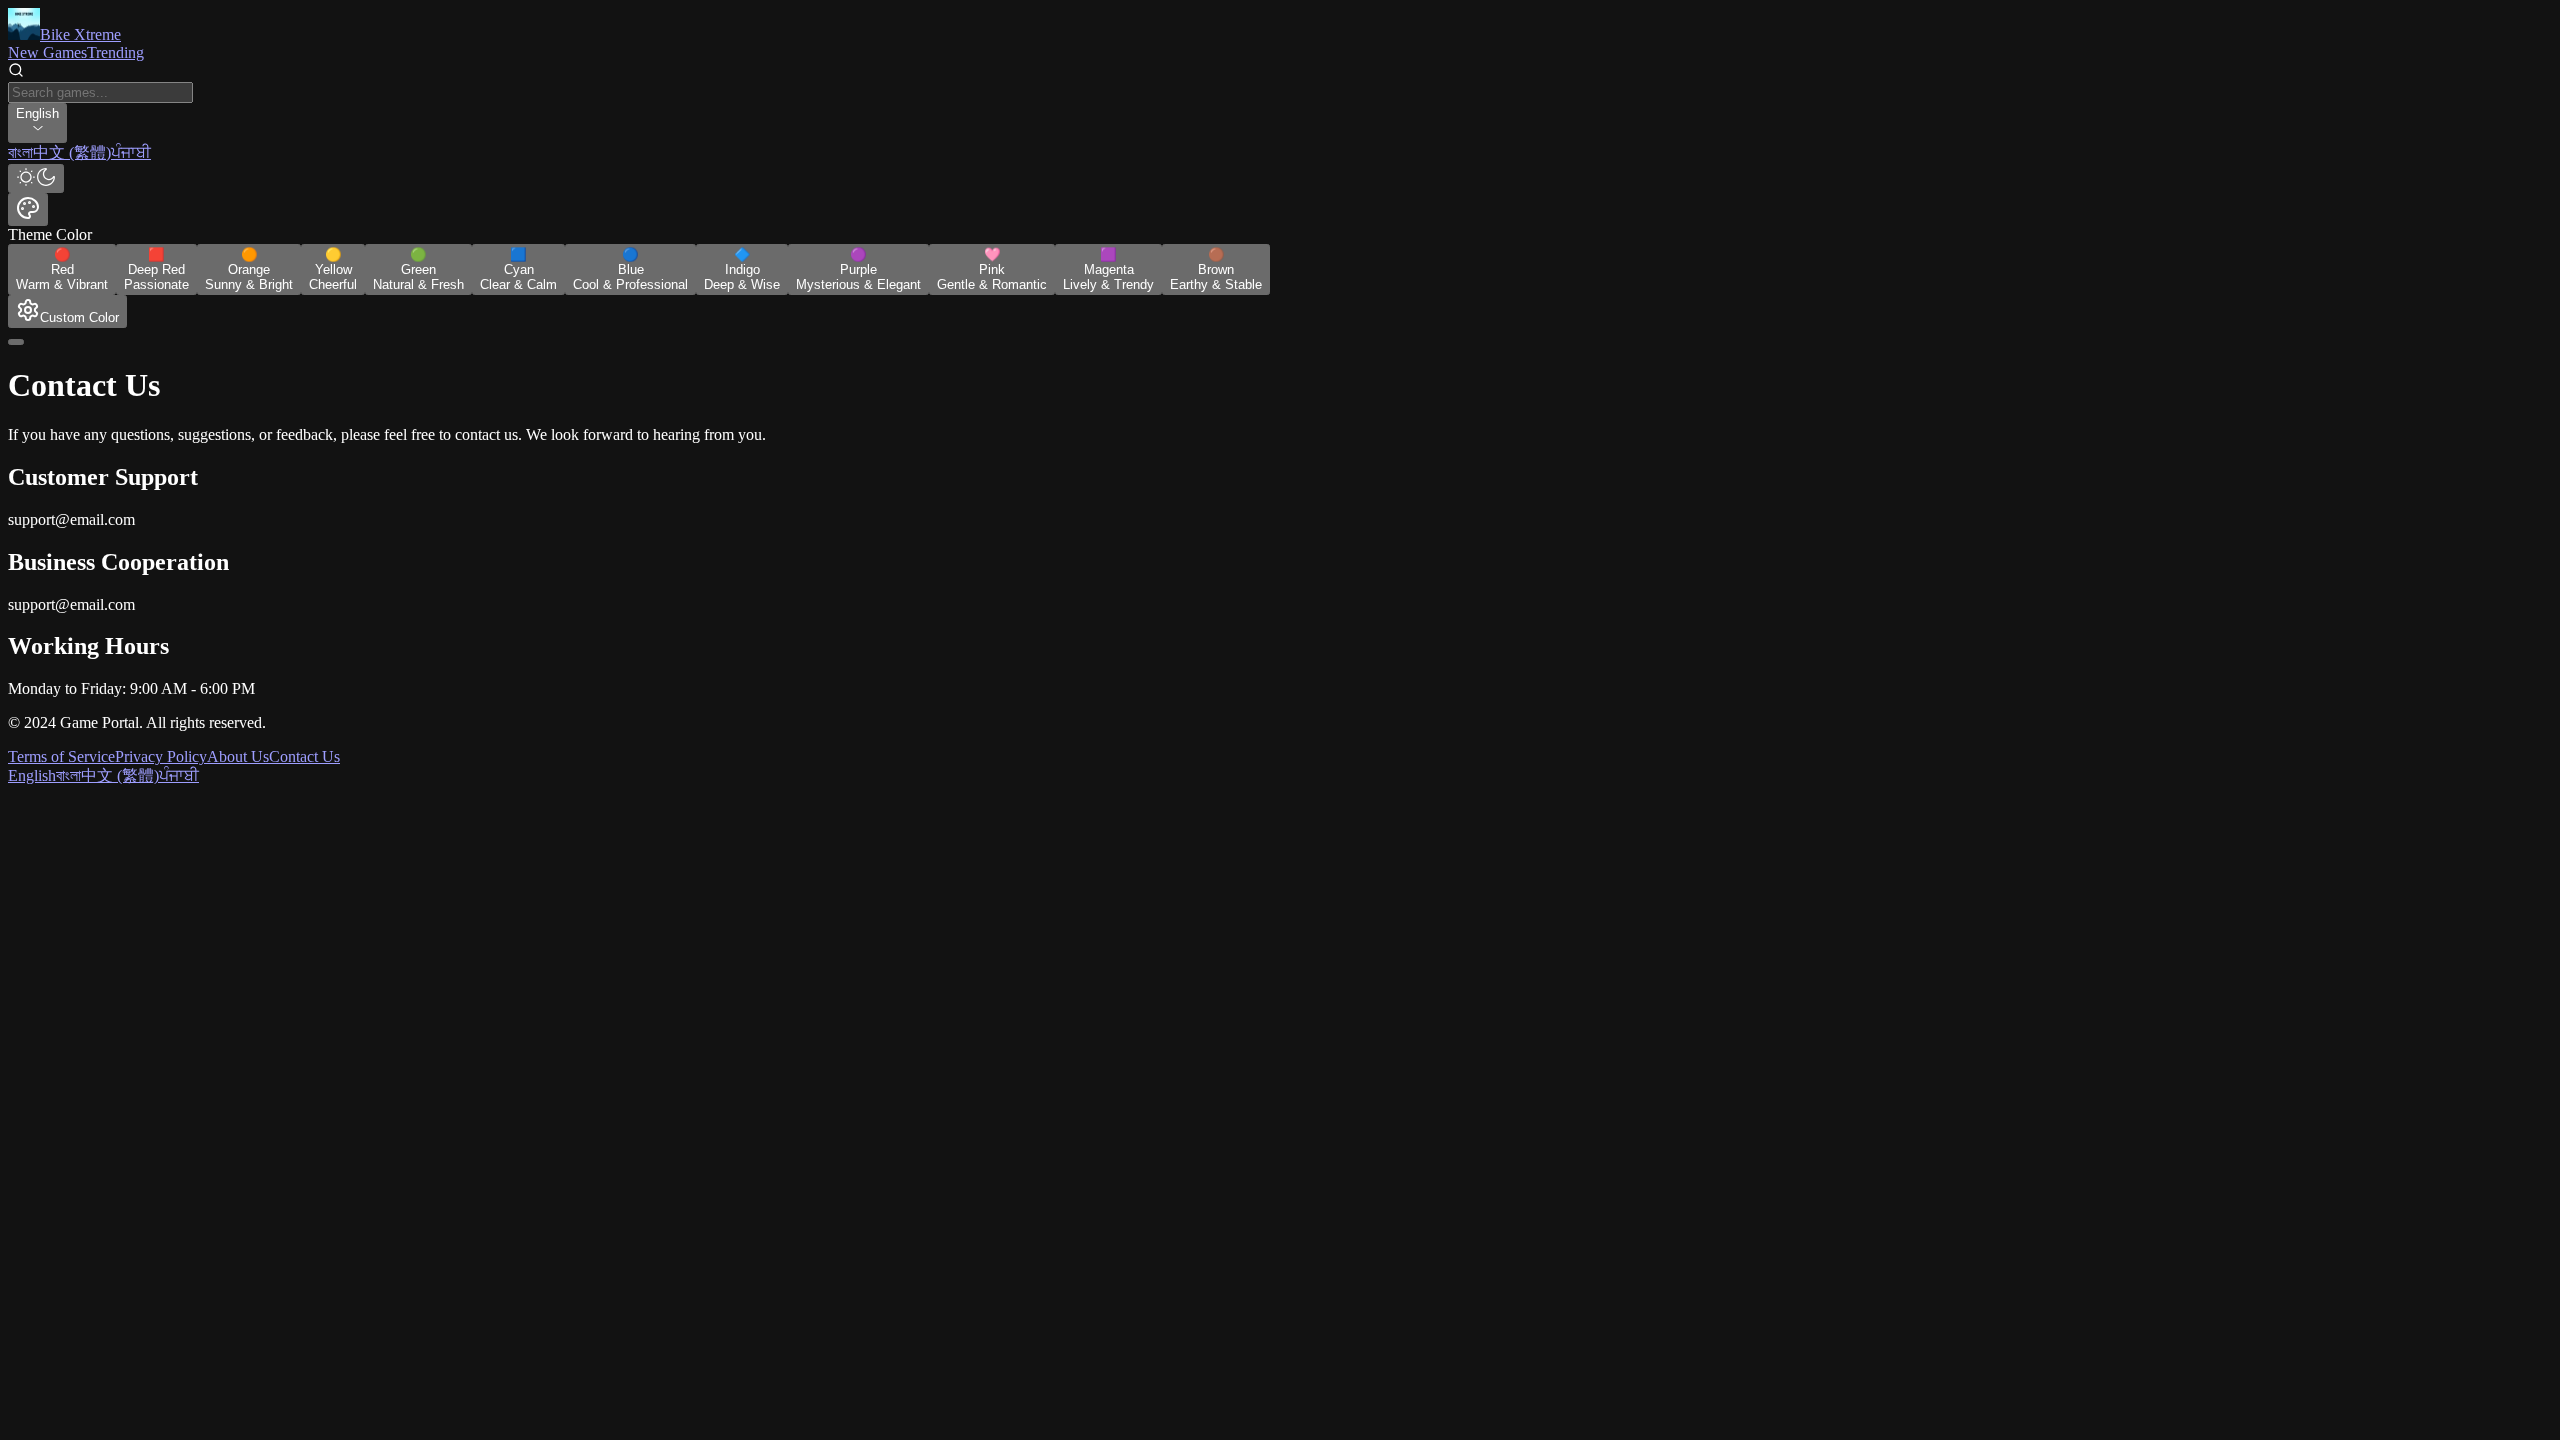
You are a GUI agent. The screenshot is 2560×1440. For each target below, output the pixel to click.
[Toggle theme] (36, 178)
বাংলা (68, 775)
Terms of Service (61, 756)
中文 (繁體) (120, 775)
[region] (1280, 153)
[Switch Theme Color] (28, 209)
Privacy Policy (161, 756)
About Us (238, 756)
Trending (115, 52)
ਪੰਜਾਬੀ (179, 775)
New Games (47, 52)
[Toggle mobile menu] (16, 342)
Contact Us (304, 756)
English (32, 775)
